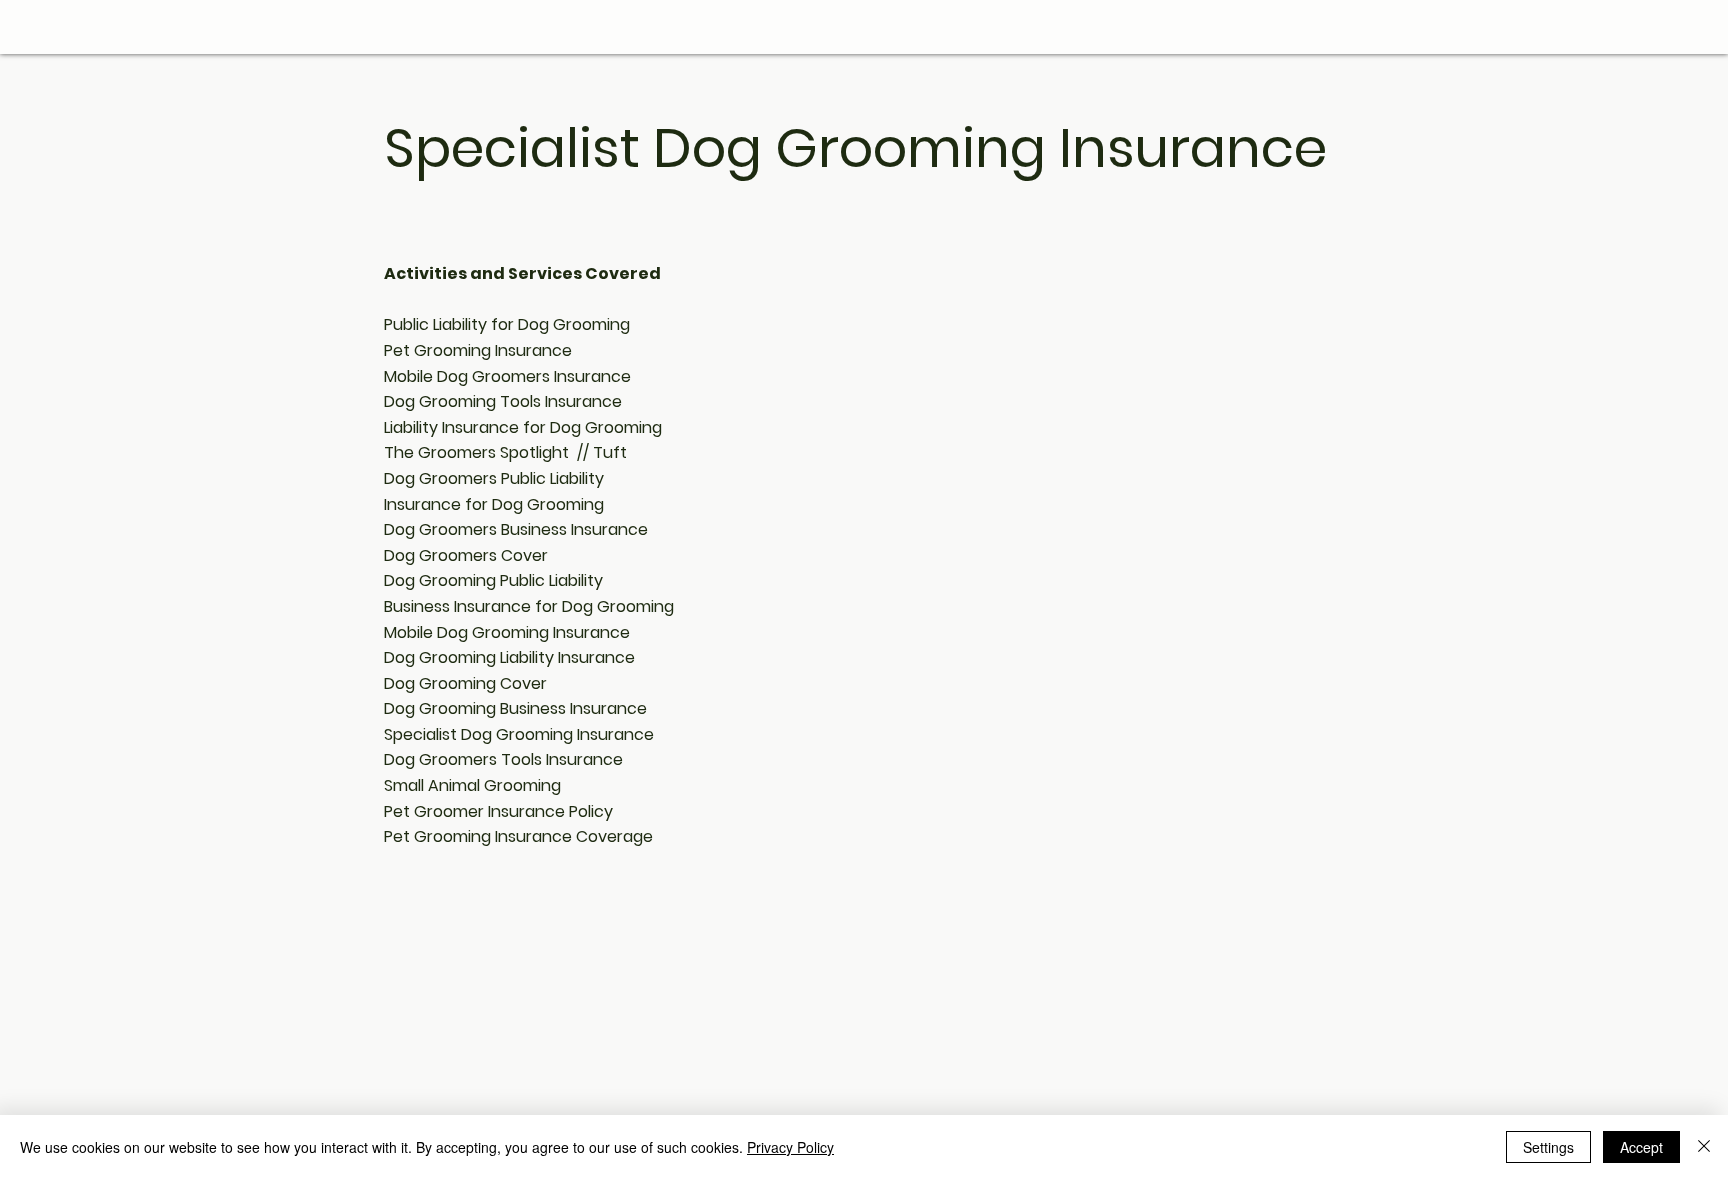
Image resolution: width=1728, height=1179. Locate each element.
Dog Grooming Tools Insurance (503, 401)
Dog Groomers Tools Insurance (503, 759)
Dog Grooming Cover (465, 683)
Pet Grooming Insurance (478, 350)
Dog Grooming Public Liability (493, 580)
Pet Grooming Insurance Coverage (518, 836)
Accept (1641, 1147)
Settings (1548, 1147)
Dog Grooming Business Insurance (515, 708)
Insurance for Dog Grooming (494, 504)
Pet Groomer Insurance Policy (498, 811)
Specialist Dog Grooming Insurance (519, 734)
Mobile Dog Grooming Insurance (507, 632)
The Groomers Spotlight (476, 452)
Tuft (610, 452)
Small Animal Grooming (472, 785)
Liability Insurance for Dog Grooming (523, 427)
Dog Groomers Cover (466, 555)
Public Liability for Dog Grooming (507, 324)
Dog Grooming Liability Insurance (509, 657)
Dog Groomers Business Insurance (516, 529)
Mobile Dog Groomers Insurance (507, 376)
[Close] (1704, 1147)
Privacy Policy (790, 1147)
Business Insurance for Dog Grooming (529, 606)
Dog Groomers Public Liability (494, 478)
